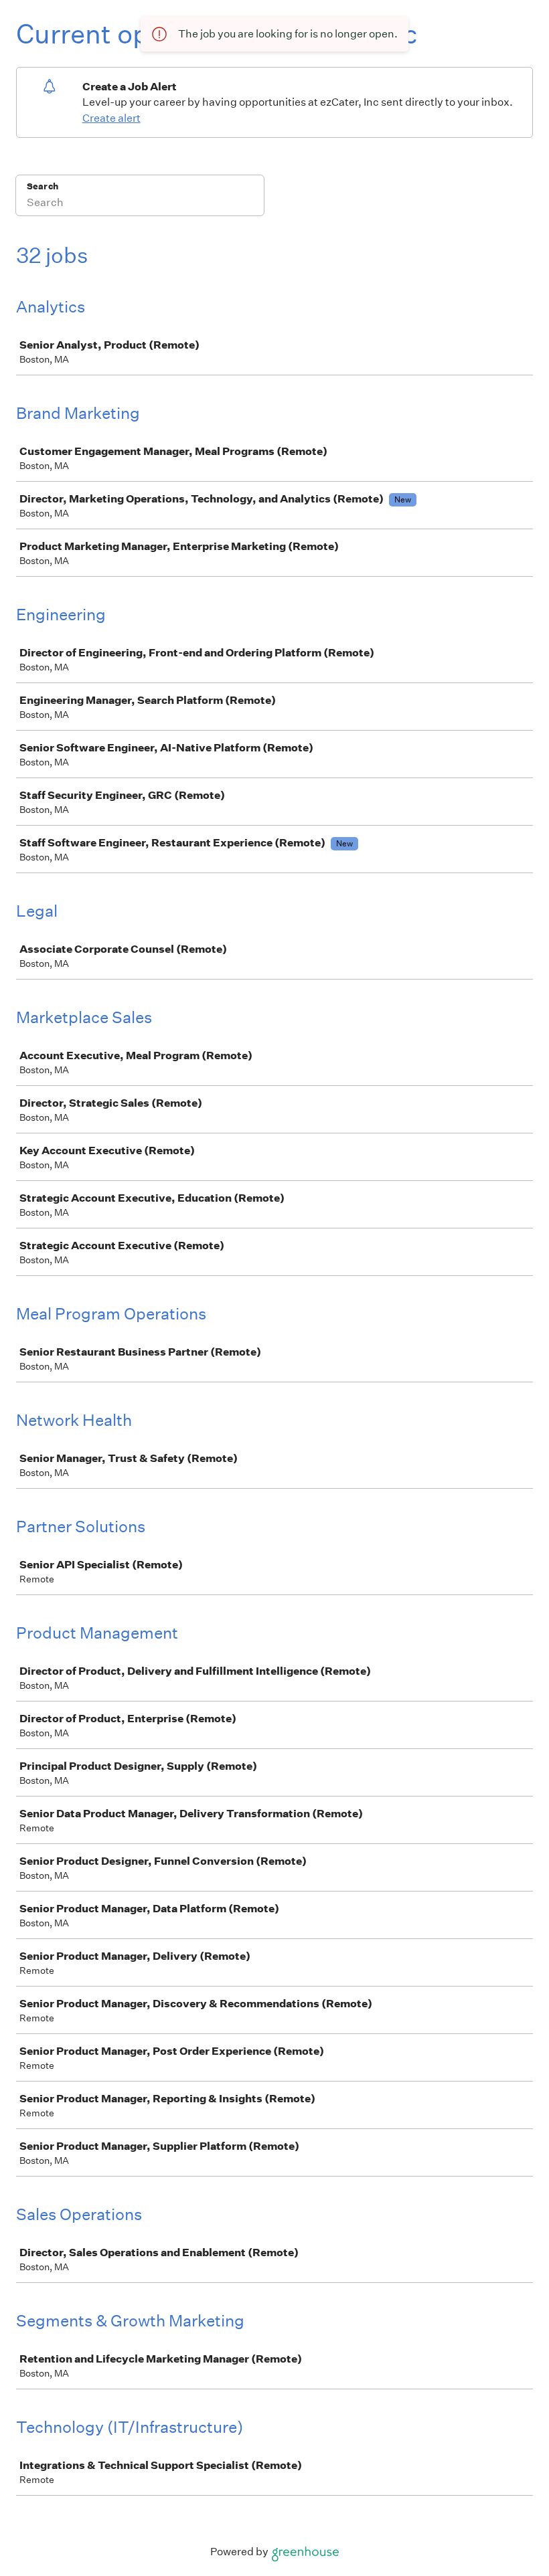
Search (43, 186)
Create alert (111, 118)
